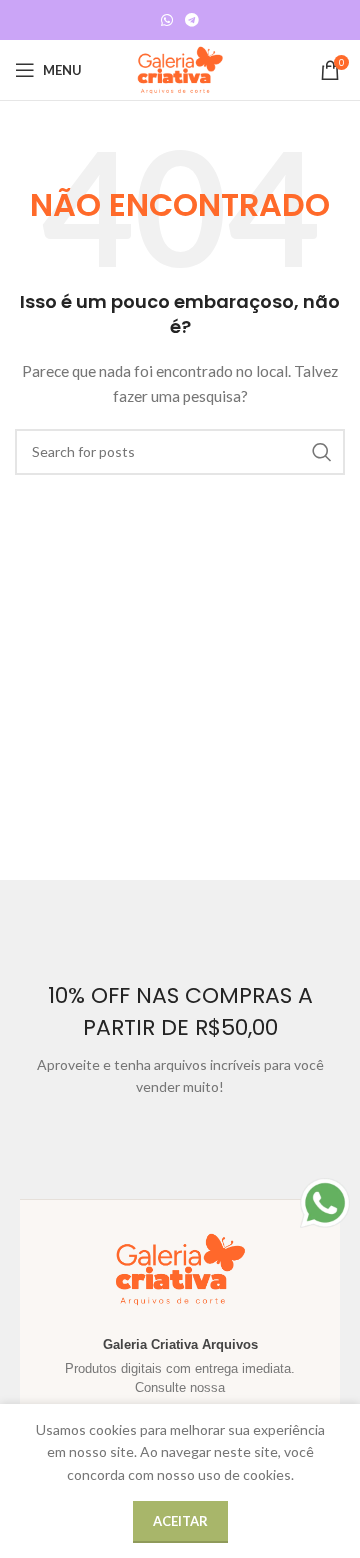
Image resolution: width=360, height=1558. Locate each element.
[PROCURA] (322, 452)
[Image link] (325, 1201)
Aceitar (180, 1521)
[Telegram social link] (192, 20)
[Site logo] (180, 68)
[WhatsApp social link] (167, 20)
